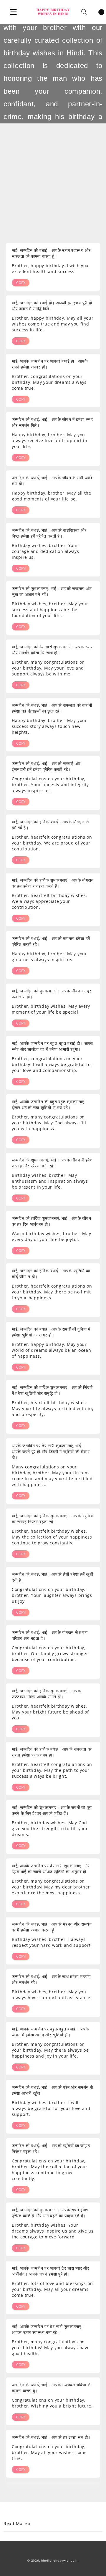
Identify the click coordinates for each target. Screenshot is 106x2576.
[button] (14, 12)
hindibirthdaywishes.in (60, 2561)
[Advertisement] (53, 178)
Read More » (17, 2524)
